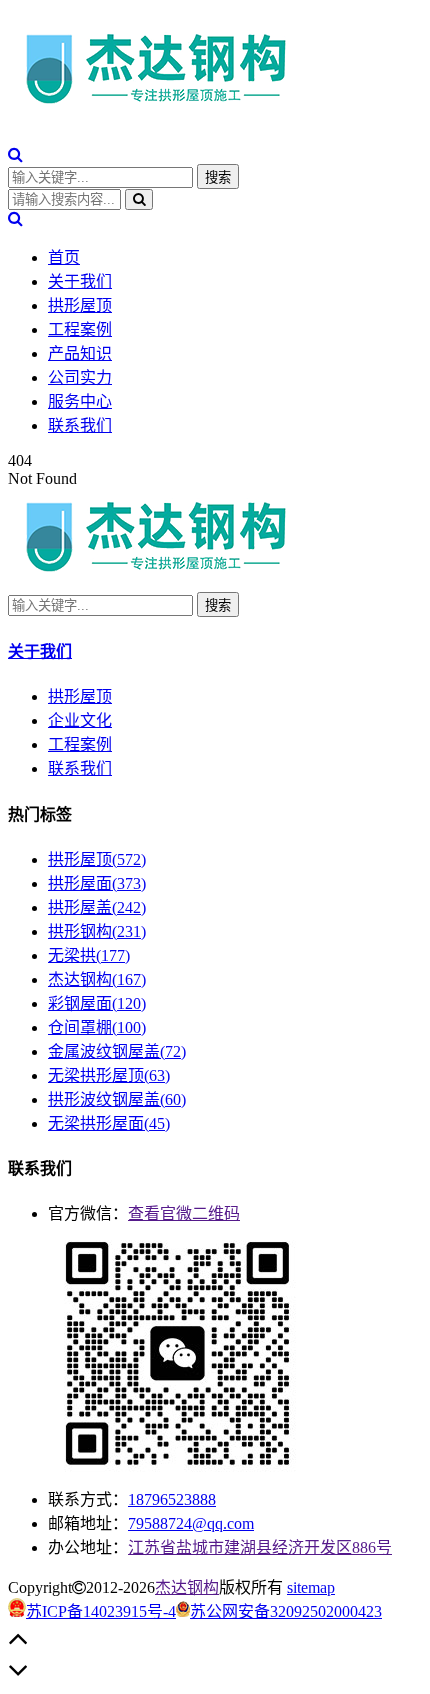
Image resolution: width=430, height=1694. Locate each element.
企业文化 (80, 720)
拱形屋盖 (97, 907)
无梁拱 (89, 955)
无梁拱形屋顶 (109, 1075)
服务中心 (80, 401)
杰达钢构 (97, 979)
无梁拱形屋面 (109, 1123)
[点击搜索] (15, 154)
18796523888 (172, 1499)
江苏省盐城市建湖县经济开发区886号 (260, 1547)
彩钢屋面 (97, 1003)
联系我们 (80, 425)
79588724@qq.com (191, 1523)
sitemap (311, 1587)
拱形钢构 (97, 931)
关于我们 (80, 281)
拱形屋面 (97, 883)
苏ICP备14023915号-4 (101, 1611)
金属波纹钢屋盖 (117, 1051)
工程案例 (80, 329)
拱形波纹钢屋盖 (117, 1099)
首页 (64, 257)
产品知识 (80, 353)
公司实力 (80, 377)
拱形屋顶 (80, 305)
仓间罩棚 (97, 1027)
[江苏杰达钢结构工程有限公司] (158, 112)
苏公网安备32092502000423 (286, 1611)
